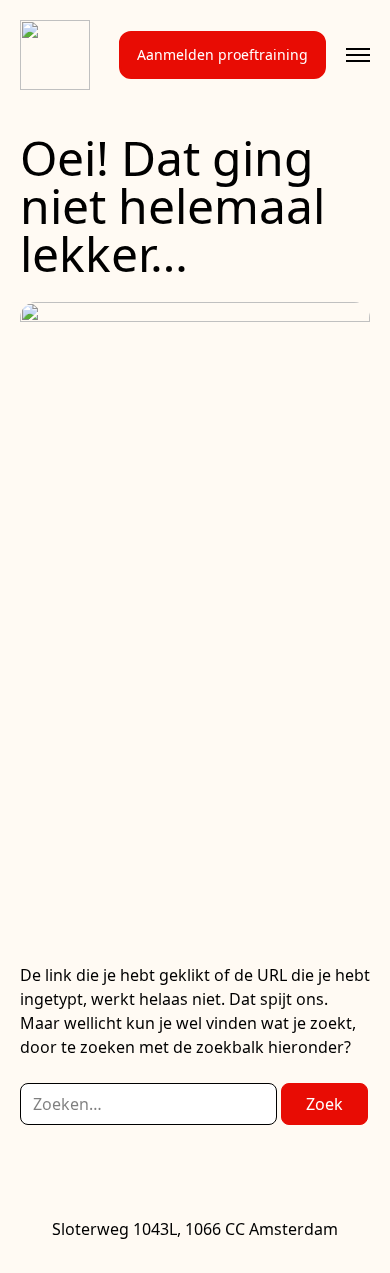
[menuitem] (222, 55)
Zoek (324, 1104)
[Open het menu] (358, 55)
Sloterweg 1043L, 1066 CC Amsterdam (195, 1229)
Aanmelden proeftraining (222, 54)
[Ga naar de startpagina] (55, 55)
